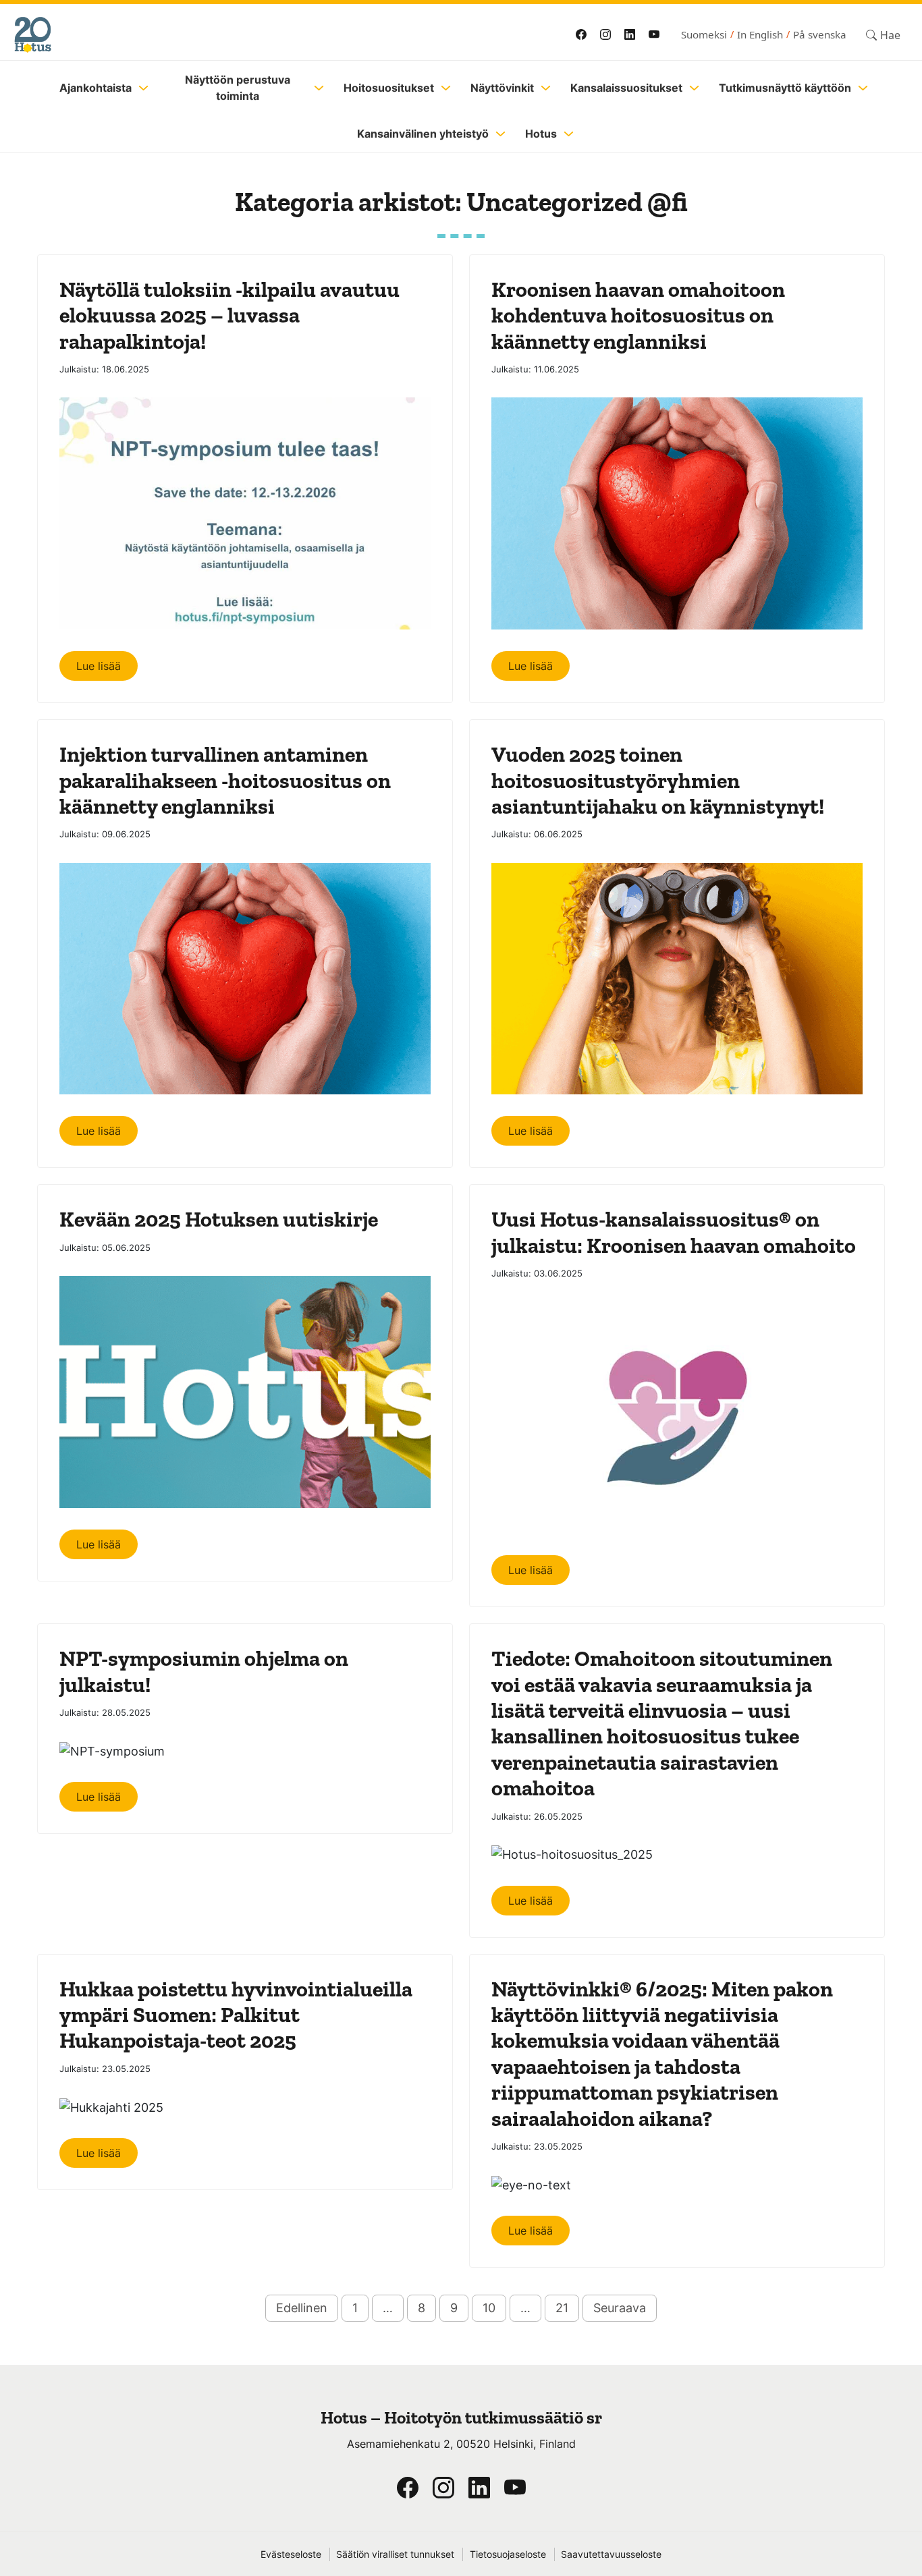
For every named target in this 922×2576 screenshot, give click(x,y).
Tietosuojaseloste (508, 2554)
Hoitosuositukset (389, 88)
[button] (883, 35)
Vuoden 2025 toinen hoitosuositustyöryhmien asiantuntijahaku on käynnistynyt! (658, 780)
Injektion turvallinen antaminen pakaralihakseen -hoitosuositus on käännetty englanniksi (225, 780)
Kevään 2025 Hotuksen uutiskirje (219, 1219)
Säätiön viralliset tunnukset (395, 2554)
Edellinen (302, 2308)
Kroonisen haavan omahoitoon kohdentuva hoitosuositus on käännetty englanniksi (638, 315)
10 (489, 2308)
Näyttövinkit (502, 88)
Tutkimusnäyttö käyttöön (785, 88)
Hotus (541, 134)
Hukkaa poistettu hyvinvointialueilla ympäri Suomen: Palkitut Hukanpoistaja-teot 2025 (236, 2015)
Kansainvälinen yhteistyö (423, 134)
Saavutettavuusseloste (611, 2554)
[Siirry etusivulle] (218, 35)
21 (562, 2308)
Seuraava (620, 2308)
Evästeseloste (291, 2554)
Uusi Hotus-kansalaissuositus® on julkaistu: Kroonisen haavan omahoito (674, 1232)
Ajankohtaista (96, 88)
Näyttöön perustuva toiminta (238, 88)
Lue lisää (99, 666)
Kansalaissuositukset (626, 88)
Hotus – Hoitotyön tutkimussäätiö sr (461, 2418)
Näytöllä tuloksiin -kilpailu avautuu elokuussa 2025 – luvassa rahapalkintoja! (229, 315)
